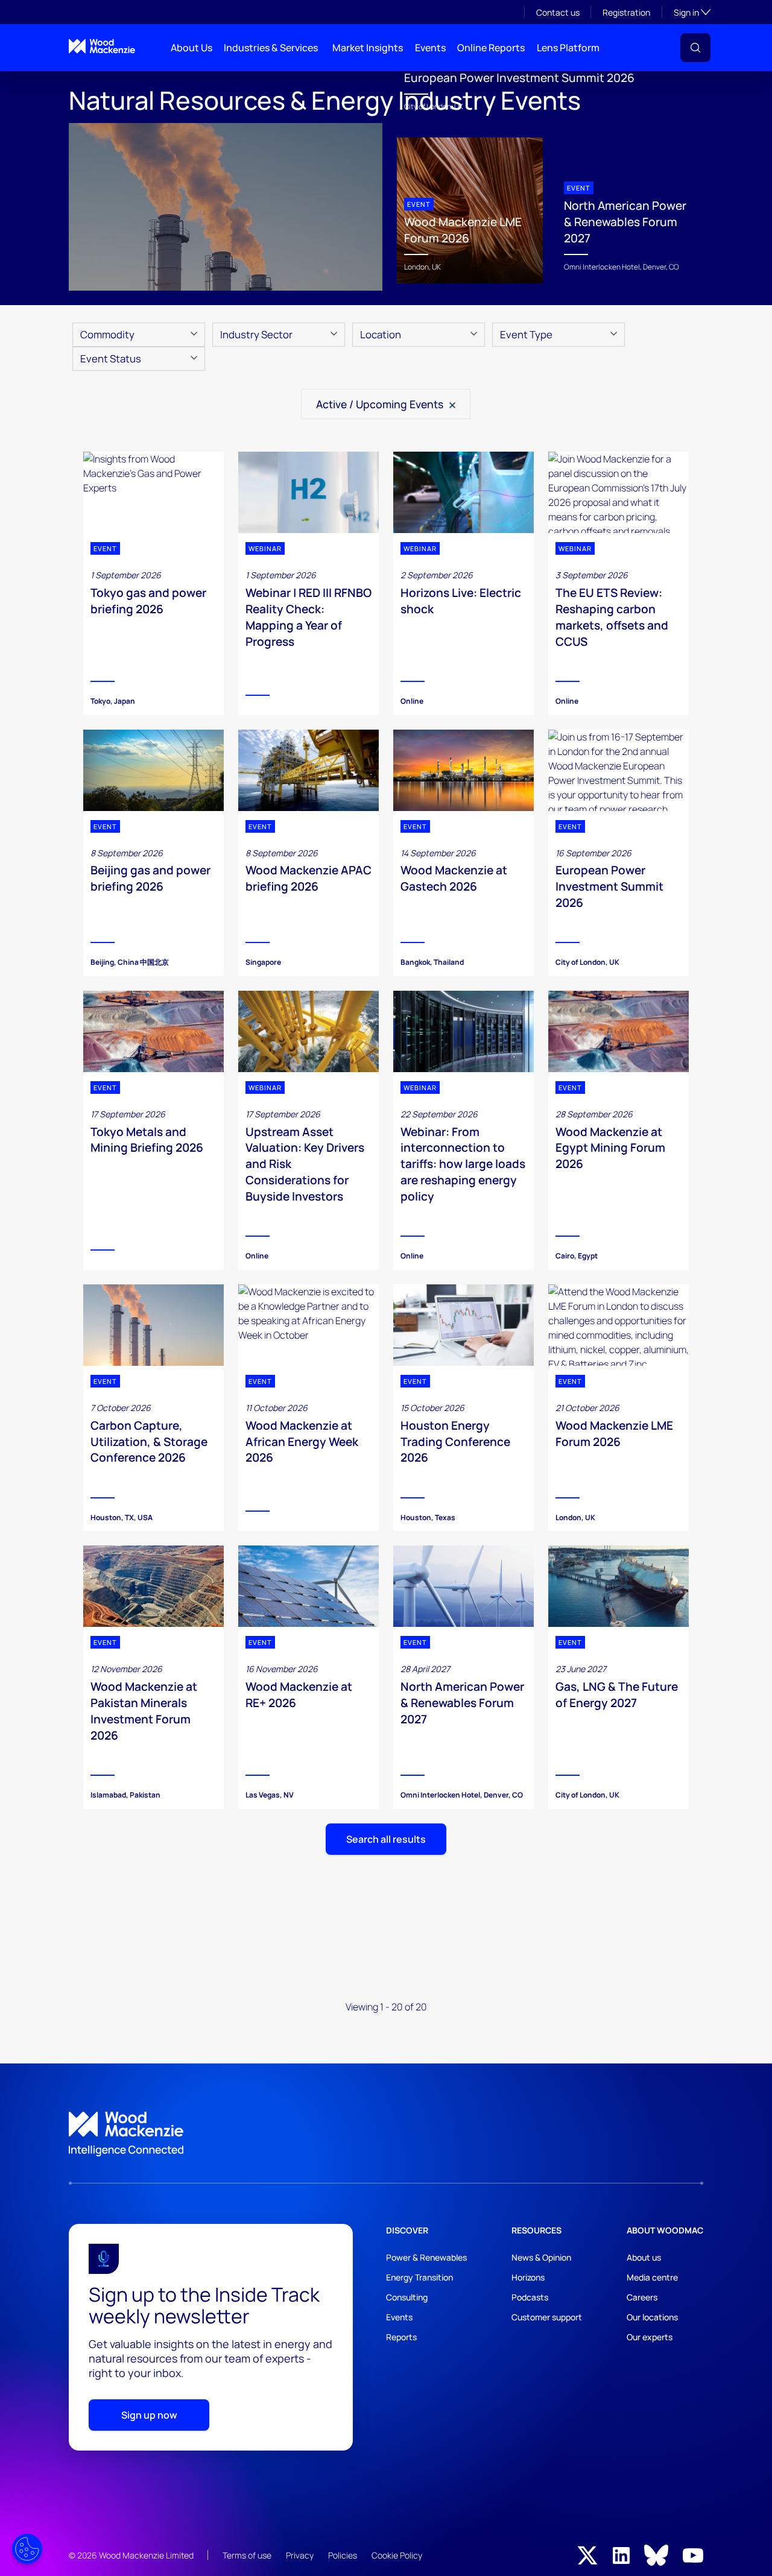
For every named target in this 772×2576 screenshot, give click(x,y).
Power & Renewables (426, 2257)
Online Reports (491, 48)
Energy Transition (419, 2277)
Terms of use (247, 2555)
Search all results (386, 1839)
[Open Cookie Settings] (27, 2549)
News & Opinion (541, 2257)
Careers (642, 2297)
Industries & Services (271, 48)
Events (430, 48)
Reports (401, 2337)
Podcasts (530, 2297)
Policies (343, 2555)
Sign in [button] (692, 12)
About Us (191, 48)
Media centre (652, 2277)
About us (644, 2257)
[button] (695, 48)
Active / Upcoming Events (381, 404)
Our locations (652, 2317)
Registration (626, 12)
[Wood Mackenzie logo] (102, 46)
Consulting (407, 2297)
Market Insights (368, 48)
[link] (386, 2134)
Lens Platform (568, 48)
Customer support (547, 2317)
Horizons (528, 2277)
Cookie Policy (397, 2555)
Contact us (558, 12)
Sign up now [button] (149, 2415)
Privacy (300, 2555)
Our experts (650, 2337)
